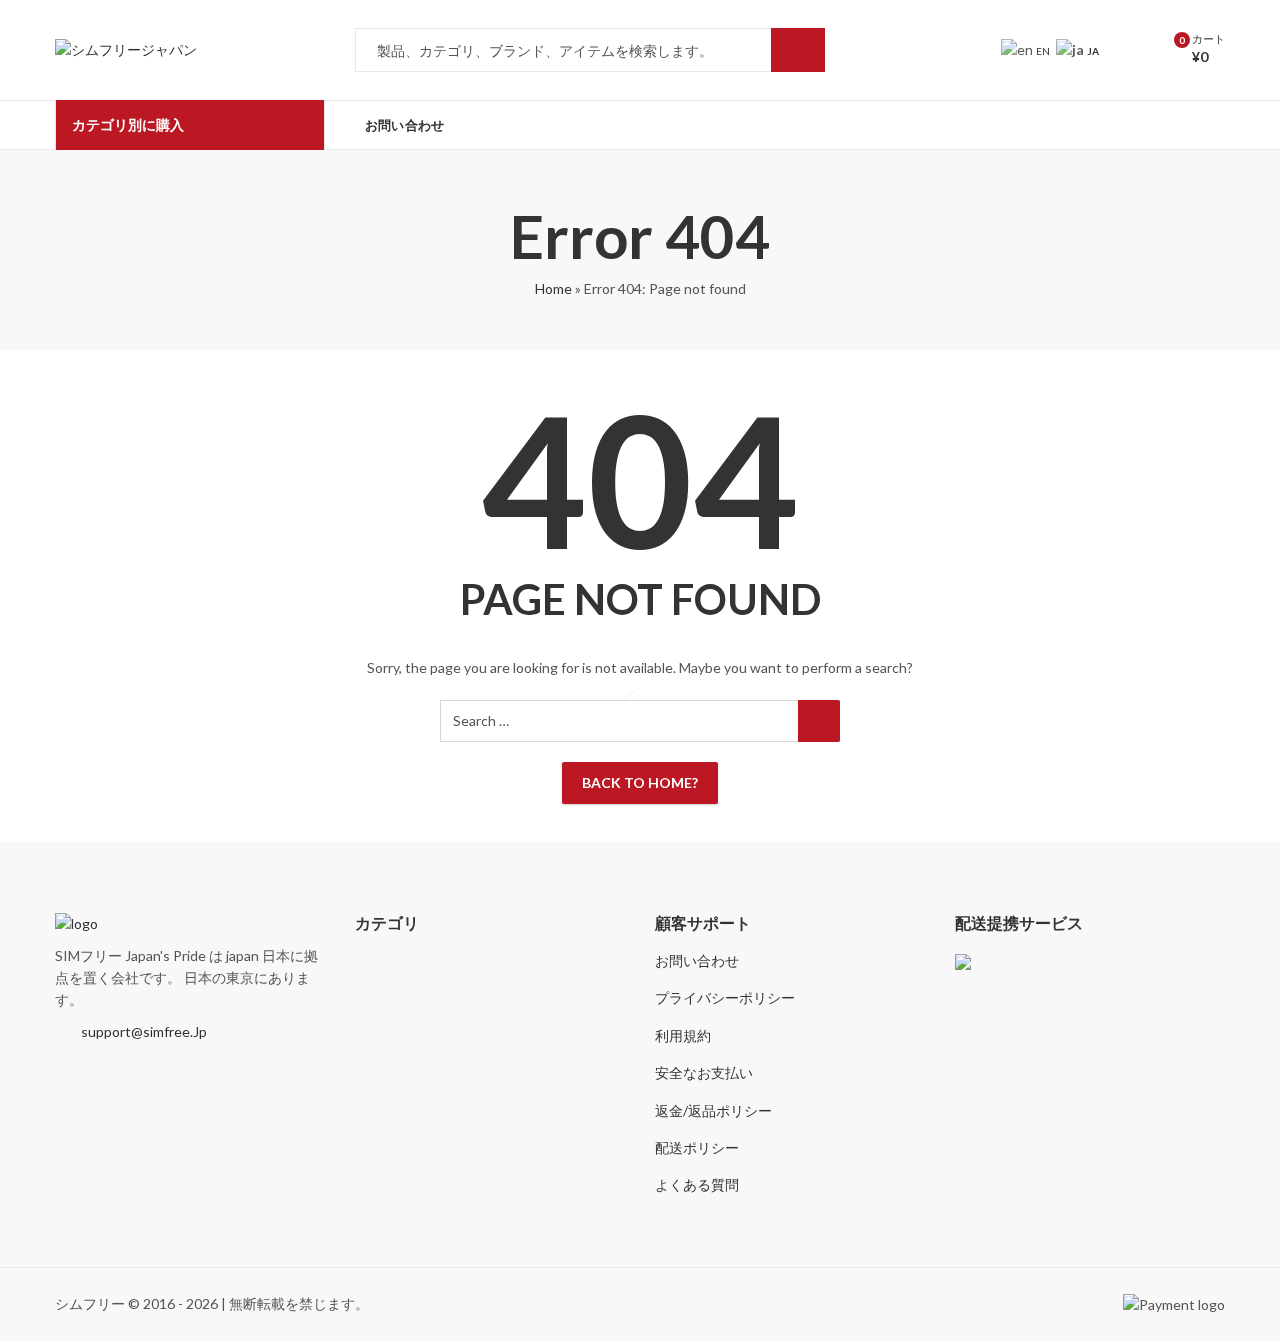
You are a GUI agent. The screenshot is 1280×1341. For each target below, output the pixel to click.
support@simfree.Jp (144, 1031)
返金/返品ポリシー (713, 1110)
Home (553, 288)
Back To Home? (640, 782)
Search (798, 50)
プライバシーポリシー (725, 997)
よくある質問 (697, 1184)
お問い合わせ (697, 960)
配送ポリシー (697, 1147)
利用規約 (683, 1035)
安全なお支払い (704, 1072)
